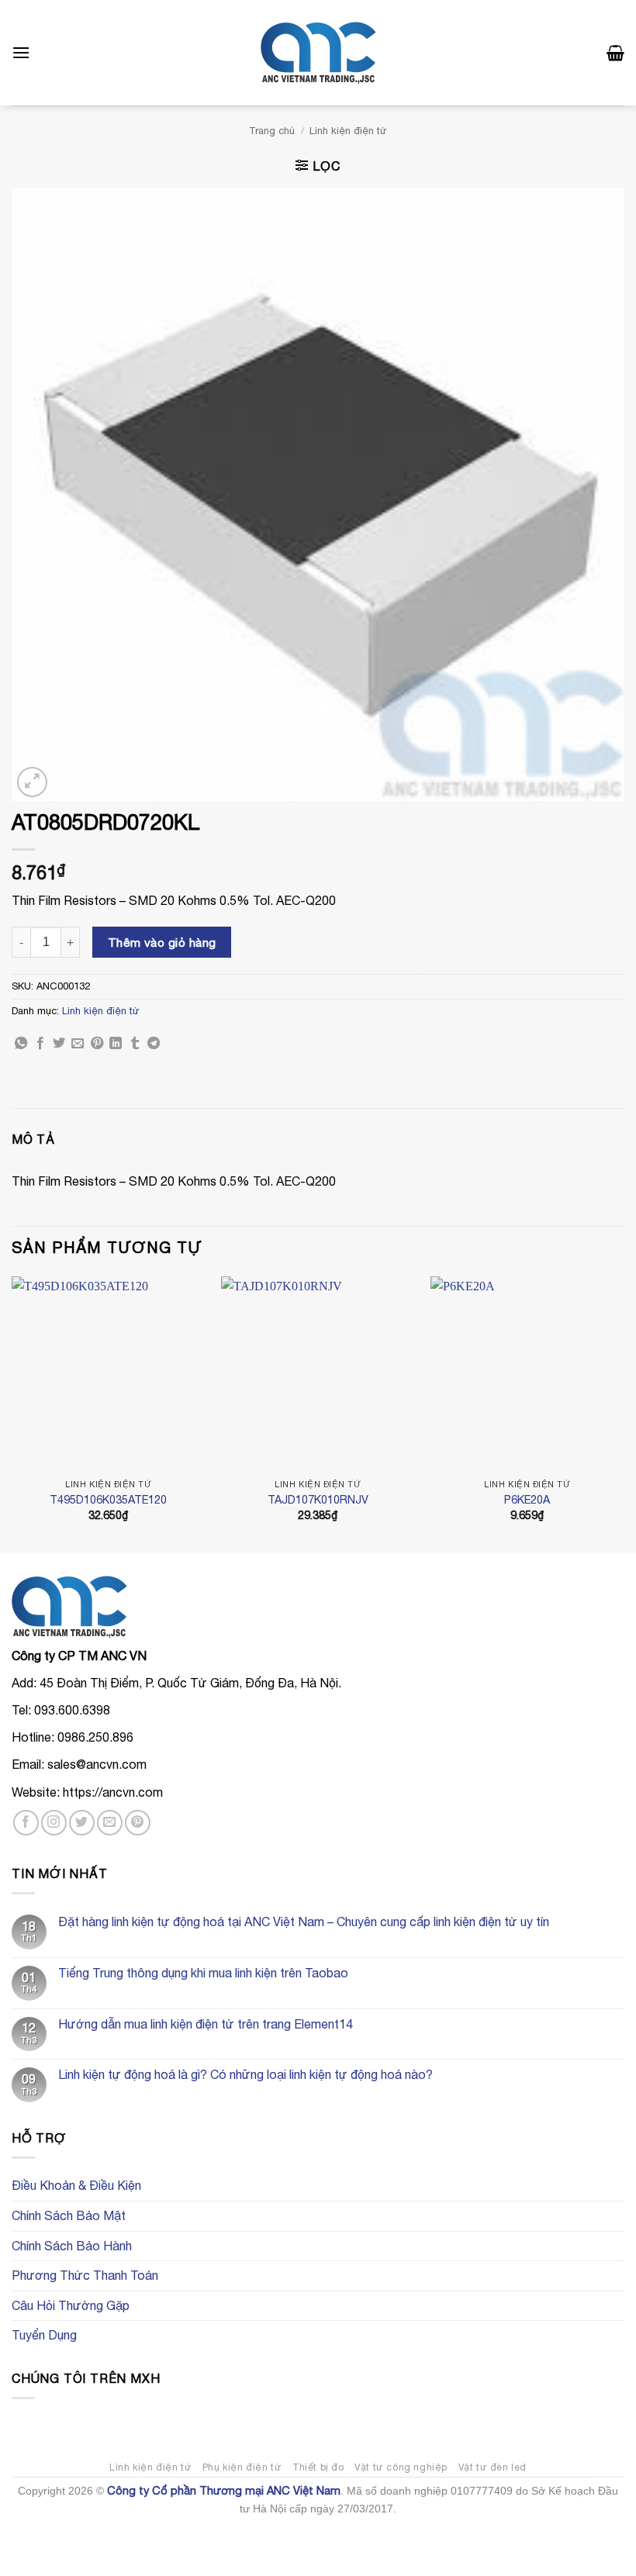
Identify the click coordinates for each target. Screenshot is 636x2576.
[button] (21, 52)
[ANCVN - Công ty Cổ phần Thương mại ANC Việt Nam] (318, 53)
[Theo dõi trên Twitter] (82, 1823)
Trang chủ (272, 131)
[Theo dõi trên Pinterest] (138, 1823)
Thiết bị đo (318, 2467)
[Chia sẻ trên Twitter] (59, 1044)
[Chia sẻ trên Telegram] (154, 1044)
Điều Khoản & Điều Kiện (76, 2185)
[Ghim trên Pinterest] (97, 1044)
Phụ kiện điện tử (242, 2467)
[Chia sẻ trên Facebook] (40, 1044)
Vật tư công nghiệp (401, 2467)
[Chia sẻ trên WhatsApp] (21, 1044)
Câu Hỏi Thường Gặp (71, 2305)
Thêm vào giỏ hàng (162, 942)
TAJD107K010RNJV (318, 1499)
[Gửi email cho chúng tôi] (110, 1823)
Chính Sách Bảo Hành (72, 2246)
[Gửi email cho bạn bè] (78, 1044)
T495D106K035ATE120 (108, 1499)
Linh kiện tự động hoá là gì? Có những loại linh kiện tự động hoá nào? (245, 2074)
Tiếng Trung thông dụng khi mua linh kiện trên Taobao (203, 1973)
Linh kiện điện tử (348, 131)
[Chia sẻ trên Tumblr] (135, 1044)
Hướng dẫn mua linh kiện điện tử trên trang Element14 (206, 2024)
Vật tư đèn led (493, 2467)
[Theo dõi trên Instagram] (54, 1823)
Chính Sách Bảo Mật (69, 2215)
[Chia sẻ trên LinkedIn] (116, 1044)
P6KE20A (527, 1499)
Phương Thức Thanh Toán (85, 2275)
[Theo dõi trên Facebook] (26, 1823)
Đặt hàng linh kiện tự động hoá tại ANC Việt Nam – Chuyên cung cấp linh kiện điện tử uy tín (304, 1922)
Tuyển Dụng (44, 2335)
